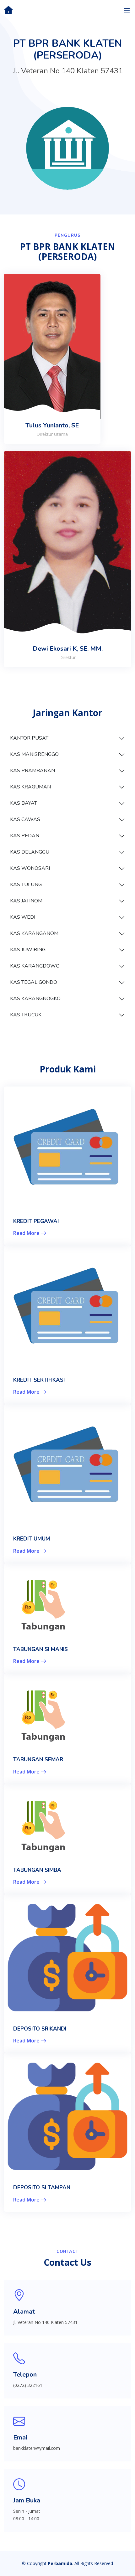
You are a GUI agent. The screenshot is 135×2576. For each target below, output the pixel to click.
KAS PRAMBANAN (32, 771)
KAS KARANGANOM (34, 933)
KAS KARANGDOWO (35, 966)
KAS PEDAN (25, 836)
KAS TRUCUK (26, 1015)
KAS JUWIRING (28, 950)
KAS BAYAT (24, 803)
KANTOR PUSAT (29, 738)
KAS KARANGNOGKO (35, 999)
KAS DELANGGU (30, 852)
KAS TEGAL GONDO (34, 982)
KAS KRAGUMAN (30, 787)
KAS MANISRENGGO (34, 754)
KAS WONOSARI (30, 868)
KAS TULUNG (26, 885)
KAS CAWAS (25, 819)
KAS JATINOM (26, 901)
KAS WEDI (23, 917)
